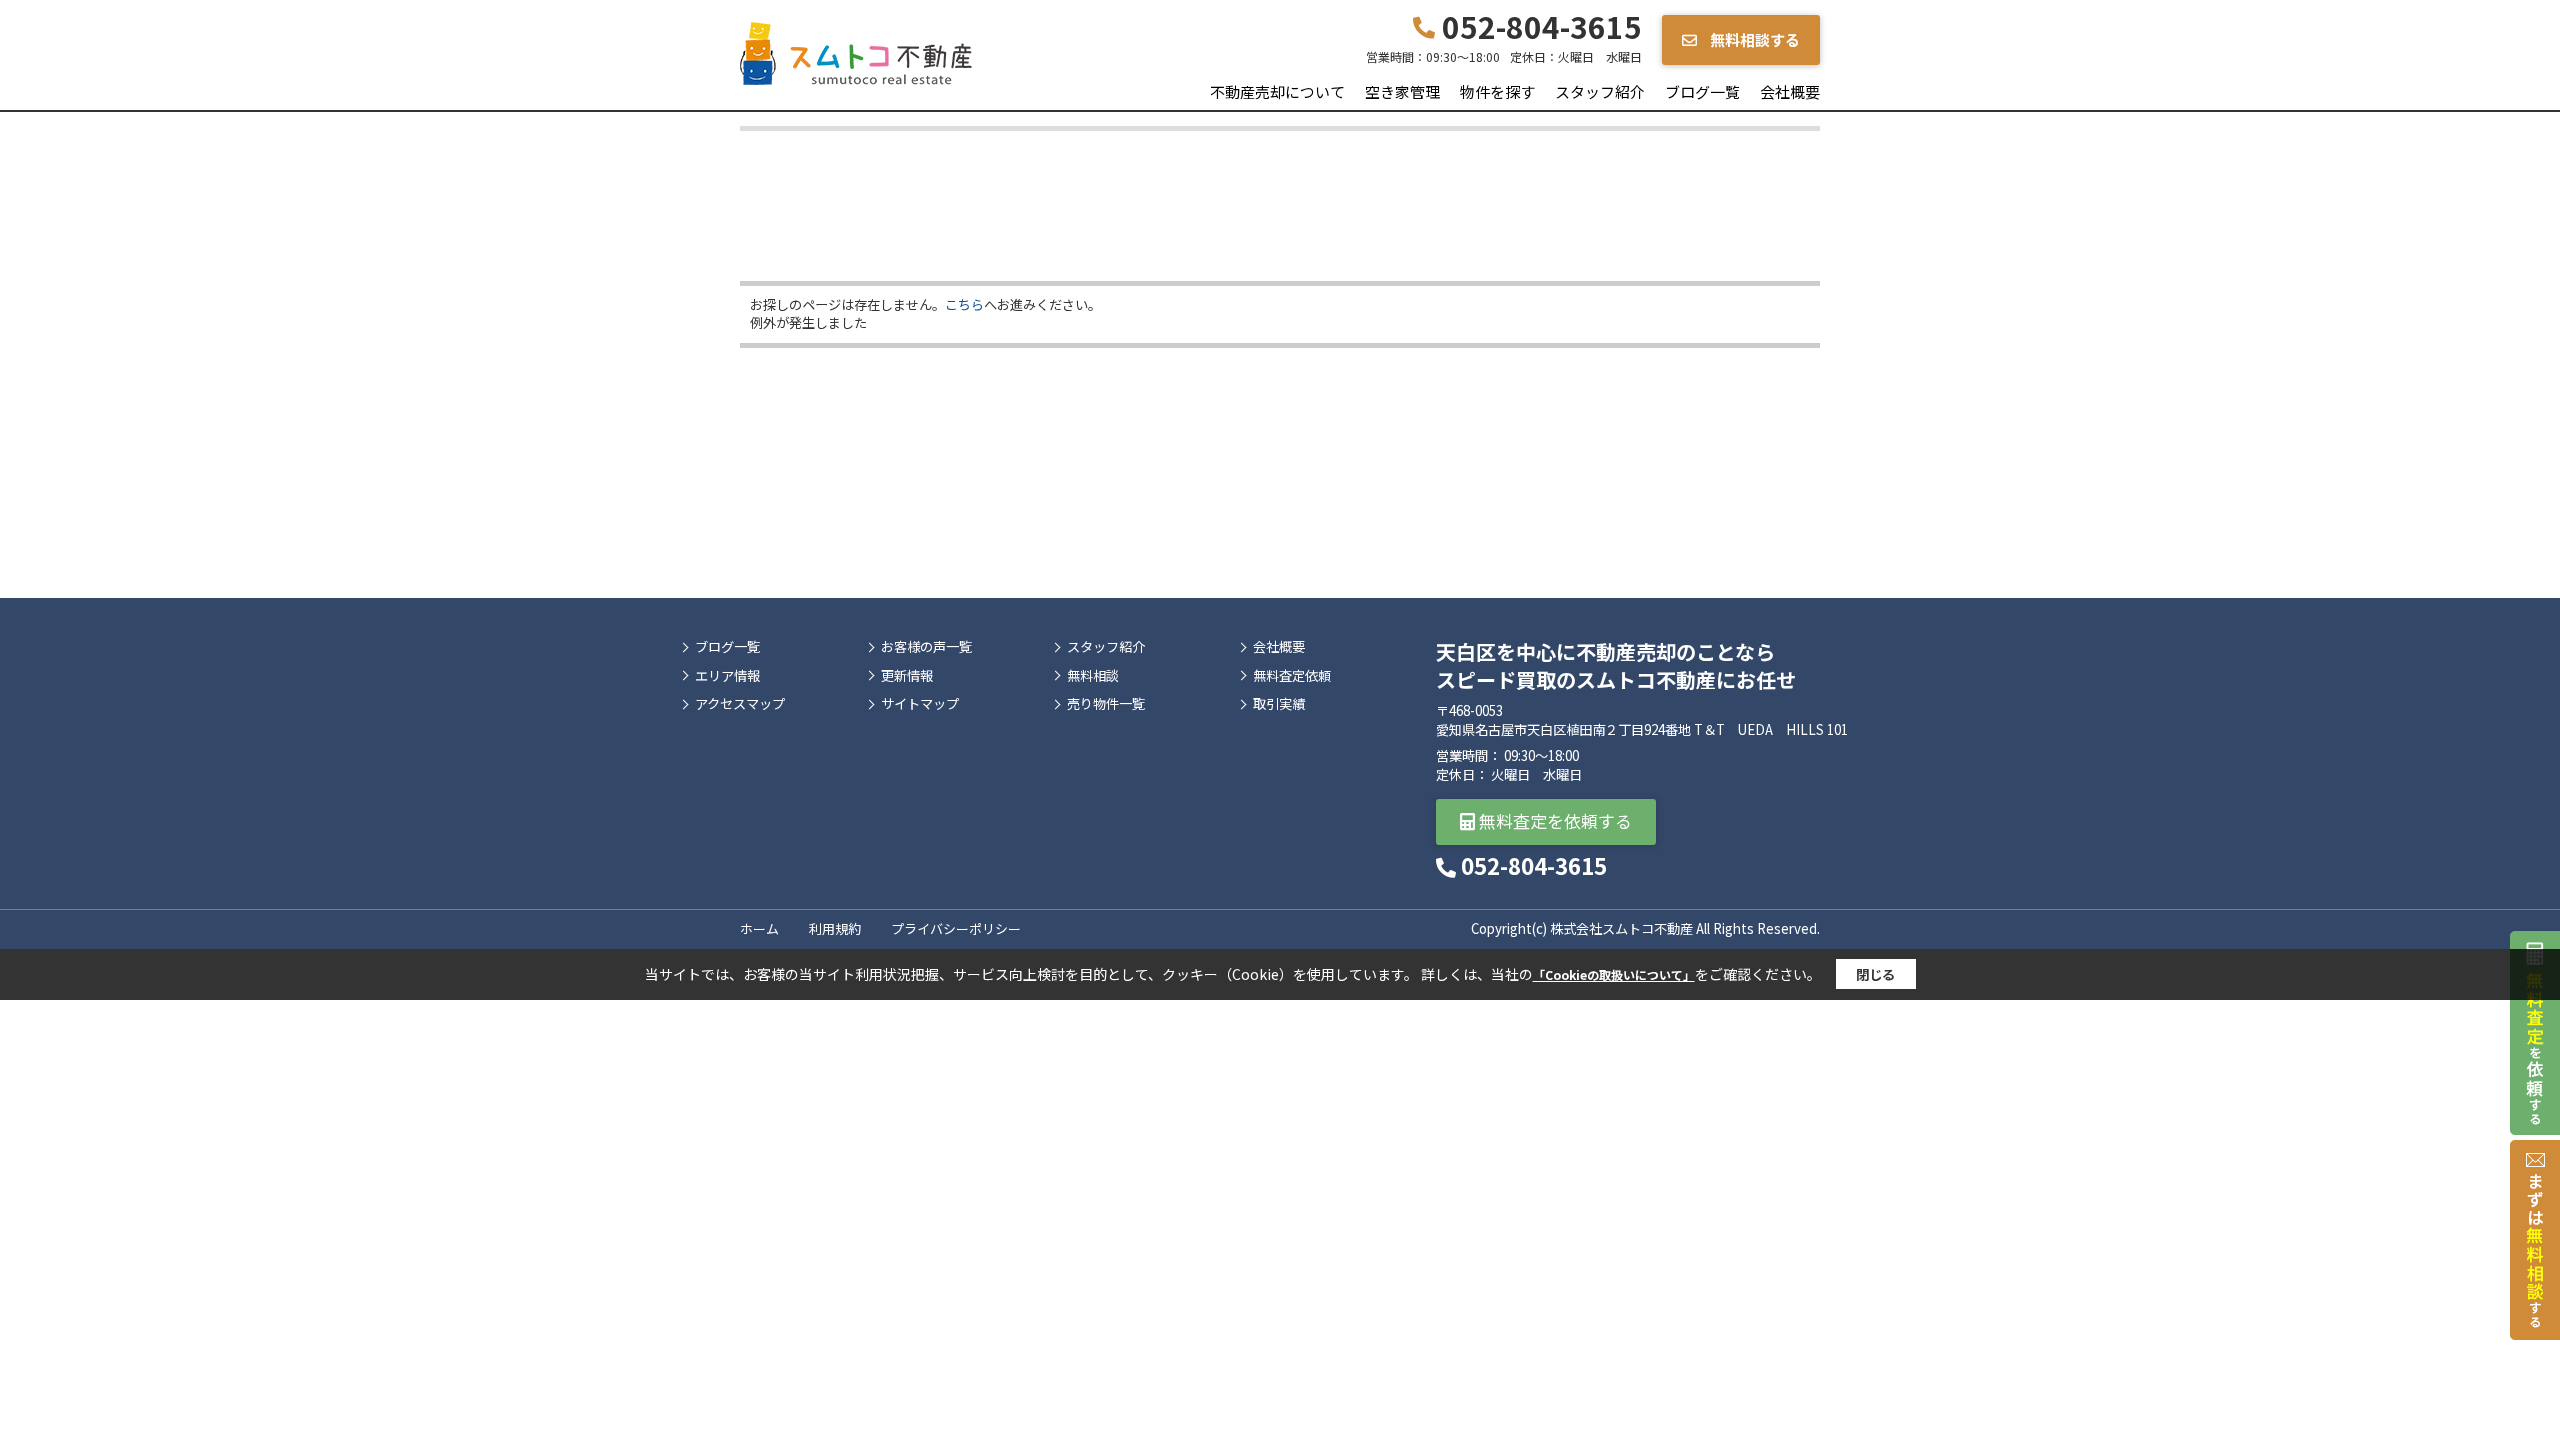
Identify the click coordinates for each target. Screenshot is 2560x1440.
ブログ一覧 (1702, 91)
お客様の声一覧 (926, 647)
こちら (964, 304)
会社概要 (1790, 91)
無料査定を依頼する (1553, 820)
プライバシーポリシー (956, 928)
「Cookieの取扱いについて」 (1614, 974)
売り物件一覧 (1106, 704)
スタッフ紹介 (1600, 91)
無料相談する (1753, 39)
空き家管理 (1402, 91)
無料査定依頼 (1292, 676)
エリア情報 (727, 676)
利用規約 (835, 928)
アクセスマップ (740, 704)
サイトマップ (920, 704)
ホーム (759, 928)
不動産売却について (1277, 91)
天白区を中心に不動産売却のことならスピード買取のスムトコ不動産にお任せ (1616, 665)
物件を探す (1497, 91)
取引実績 (1279, 704)
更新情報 (907, 676)
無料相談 (1093, 676)
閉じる (1875, 974)
